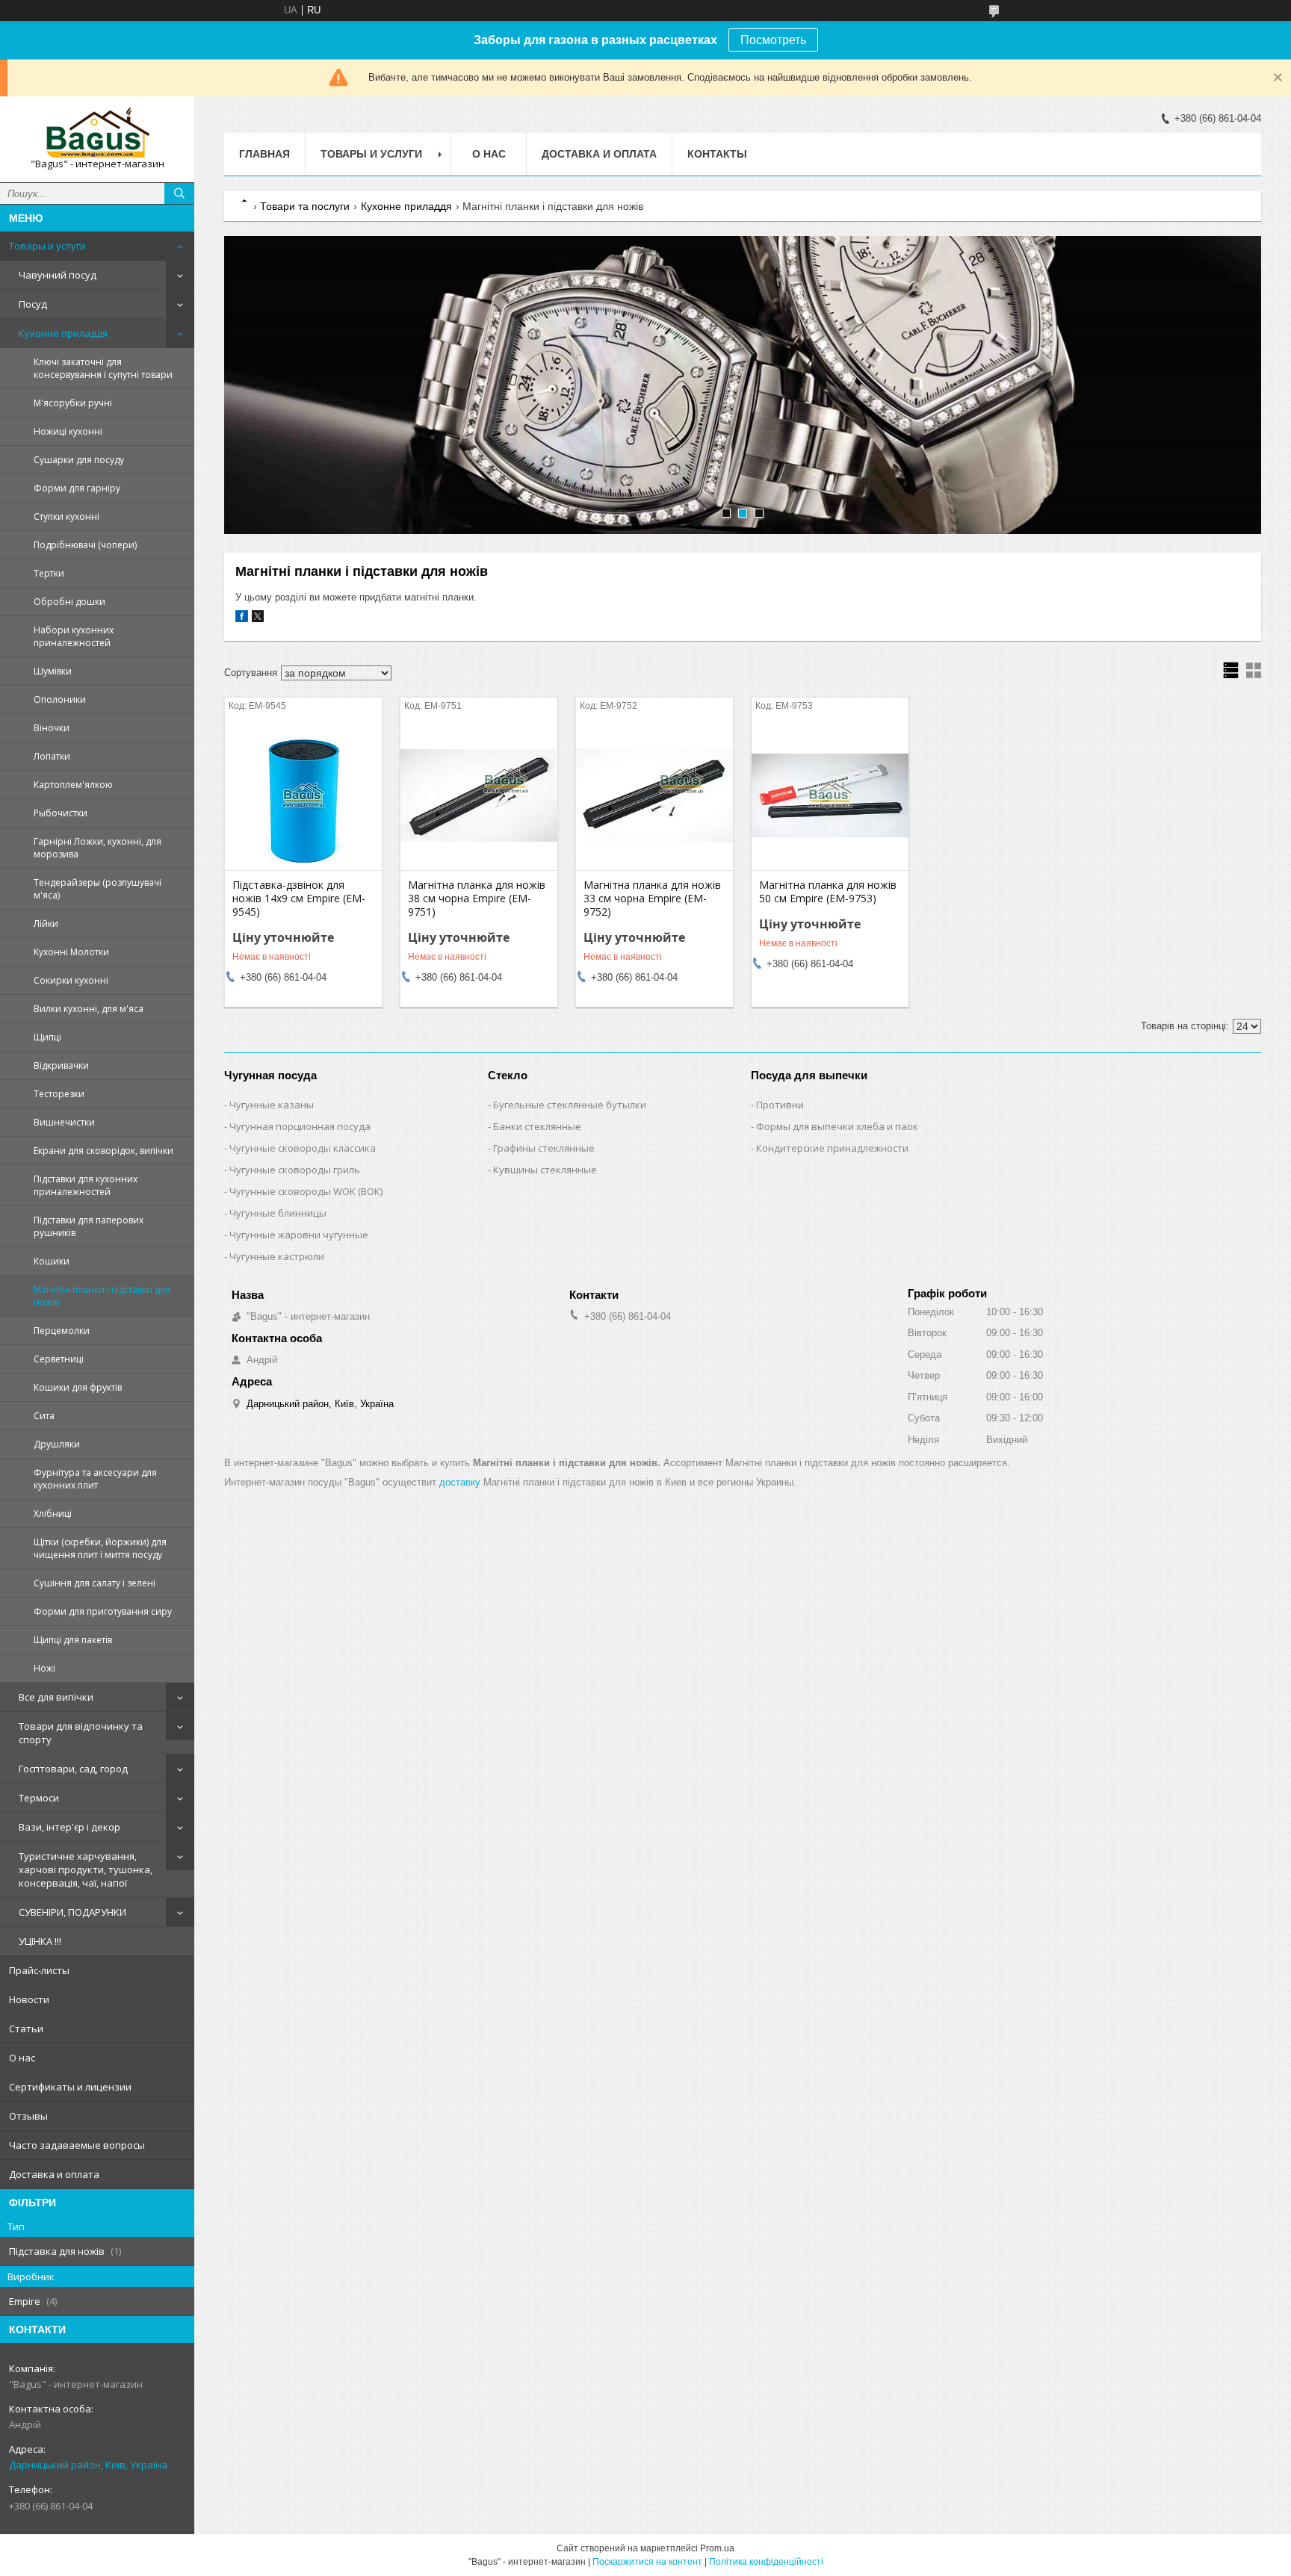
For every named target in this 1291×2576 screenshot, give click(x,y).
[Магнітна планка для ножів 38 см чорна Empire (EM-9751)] (479, 795)
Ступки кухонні (66, 516)
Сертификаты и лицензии (70, 2087)
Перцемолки (62, 1331)
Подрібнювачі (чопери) (85, 545)
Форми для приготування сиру (103, 1611)
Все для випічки (56, 1697)
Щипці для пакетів (73, 1640)
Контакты (717, 154)
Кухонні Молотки (71, 952)
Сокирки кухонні (71, 980)
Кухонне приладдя (63, 333)
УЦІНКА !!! (40, 1941)
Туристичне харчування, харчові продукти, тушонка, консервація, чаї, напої (86, 1869)
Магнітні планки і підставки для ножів (102, 1296)
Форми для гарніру (77, 488)
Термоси (39, 1798)
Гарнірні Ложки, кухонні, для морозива (97, 848)
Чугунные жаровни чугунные (299, 1235)
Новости (29, 1999)
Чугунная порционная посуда (300, 1126)
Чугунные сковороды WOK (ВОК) (306, 1191)
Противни (780, 1105)
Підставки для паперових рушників (89, 1226)
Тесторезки (59, 1094)
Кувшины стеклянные (545, 1170)
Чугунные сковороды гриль (295, 1170)
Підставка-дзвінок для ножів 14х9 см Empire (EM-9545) (299, 899)
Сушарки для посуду (79, 460)
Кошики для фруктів (78, 1387)
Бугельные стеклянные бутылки (570, 1105)
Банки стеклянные (537, 1126)
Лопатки (52, 756)
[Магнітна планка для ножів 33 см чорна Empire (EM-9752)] (654, 795)
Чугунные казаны (272, 1105)
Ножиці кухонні (68, 431)
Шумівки (53, 671)
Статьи (26, 2029)
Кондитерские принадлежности (832, 1148)
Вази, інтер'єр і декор (69, 1827)
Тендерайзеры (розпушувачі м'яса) (97, 889)
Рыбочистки (61, 813)
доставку (460, 1482)
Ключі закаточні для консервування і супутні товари (103, 368)
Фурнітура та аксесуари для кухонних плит (95, 1479)
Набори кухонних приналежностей (74, 636)
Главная (264, 154)
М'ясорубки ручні (73, 403)
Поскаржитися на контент (647, 2562)
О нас (22, 2058)
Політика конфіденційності (766, 2562)
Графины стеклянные (544, 1148)
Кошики (52, 1261)
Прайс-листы (39, 1970)
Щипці (47, 1037)
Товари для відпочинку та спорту (81, 1733)
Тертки (49, 573)
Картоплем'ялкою (73, 785)
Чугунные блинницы (278, 1213)
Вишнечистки (64, 1122)
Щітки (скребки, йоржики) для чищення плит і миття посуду (100, 1548)
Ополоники (60, 699)
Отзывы (28, 2116)
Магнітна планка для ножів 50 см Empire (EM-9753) (828, 892)
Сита (44, 1416)
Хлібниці (53, 1514)
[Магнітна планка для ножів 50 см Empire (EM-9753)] (830, 795)
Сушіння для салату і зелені (95, 1583)
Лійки (46, 924)
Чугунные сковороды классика (303, 1148)
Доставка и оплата (54, 2174)
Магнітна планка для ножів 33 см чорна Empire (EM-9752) (652, 899)
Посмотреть (773, 40)
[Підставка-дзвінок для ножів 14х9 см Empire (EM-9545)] (303, 795)
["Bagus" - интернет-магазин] (97, 133)
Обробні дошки (69, 602)
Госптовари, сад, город (73, 1769)
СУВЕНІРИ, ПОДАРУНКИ (72, 1912)
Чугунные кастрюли (277, 1256)
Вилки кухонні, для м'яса (89, 1009)
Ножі (44, 1668)
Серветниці (59, 1359)
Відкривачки (61, 1065)
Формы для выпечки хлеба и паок (837, 1126)
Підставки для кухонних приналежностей (86, 1185)
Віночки (52, 728)
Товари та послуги (305, 206)
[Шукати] (179, 193)
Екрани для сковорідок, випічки (103, 1151)
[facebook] (242, 619)
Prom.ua (717, 2548)
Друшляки (57, 1444)
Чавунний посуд (58, 275)
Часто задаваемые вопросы (77, 2145)
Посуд (33, 304)
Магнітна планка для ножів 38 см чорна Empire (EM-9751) (477, 899)
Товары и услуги (47, 246)
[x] (258, 619)
